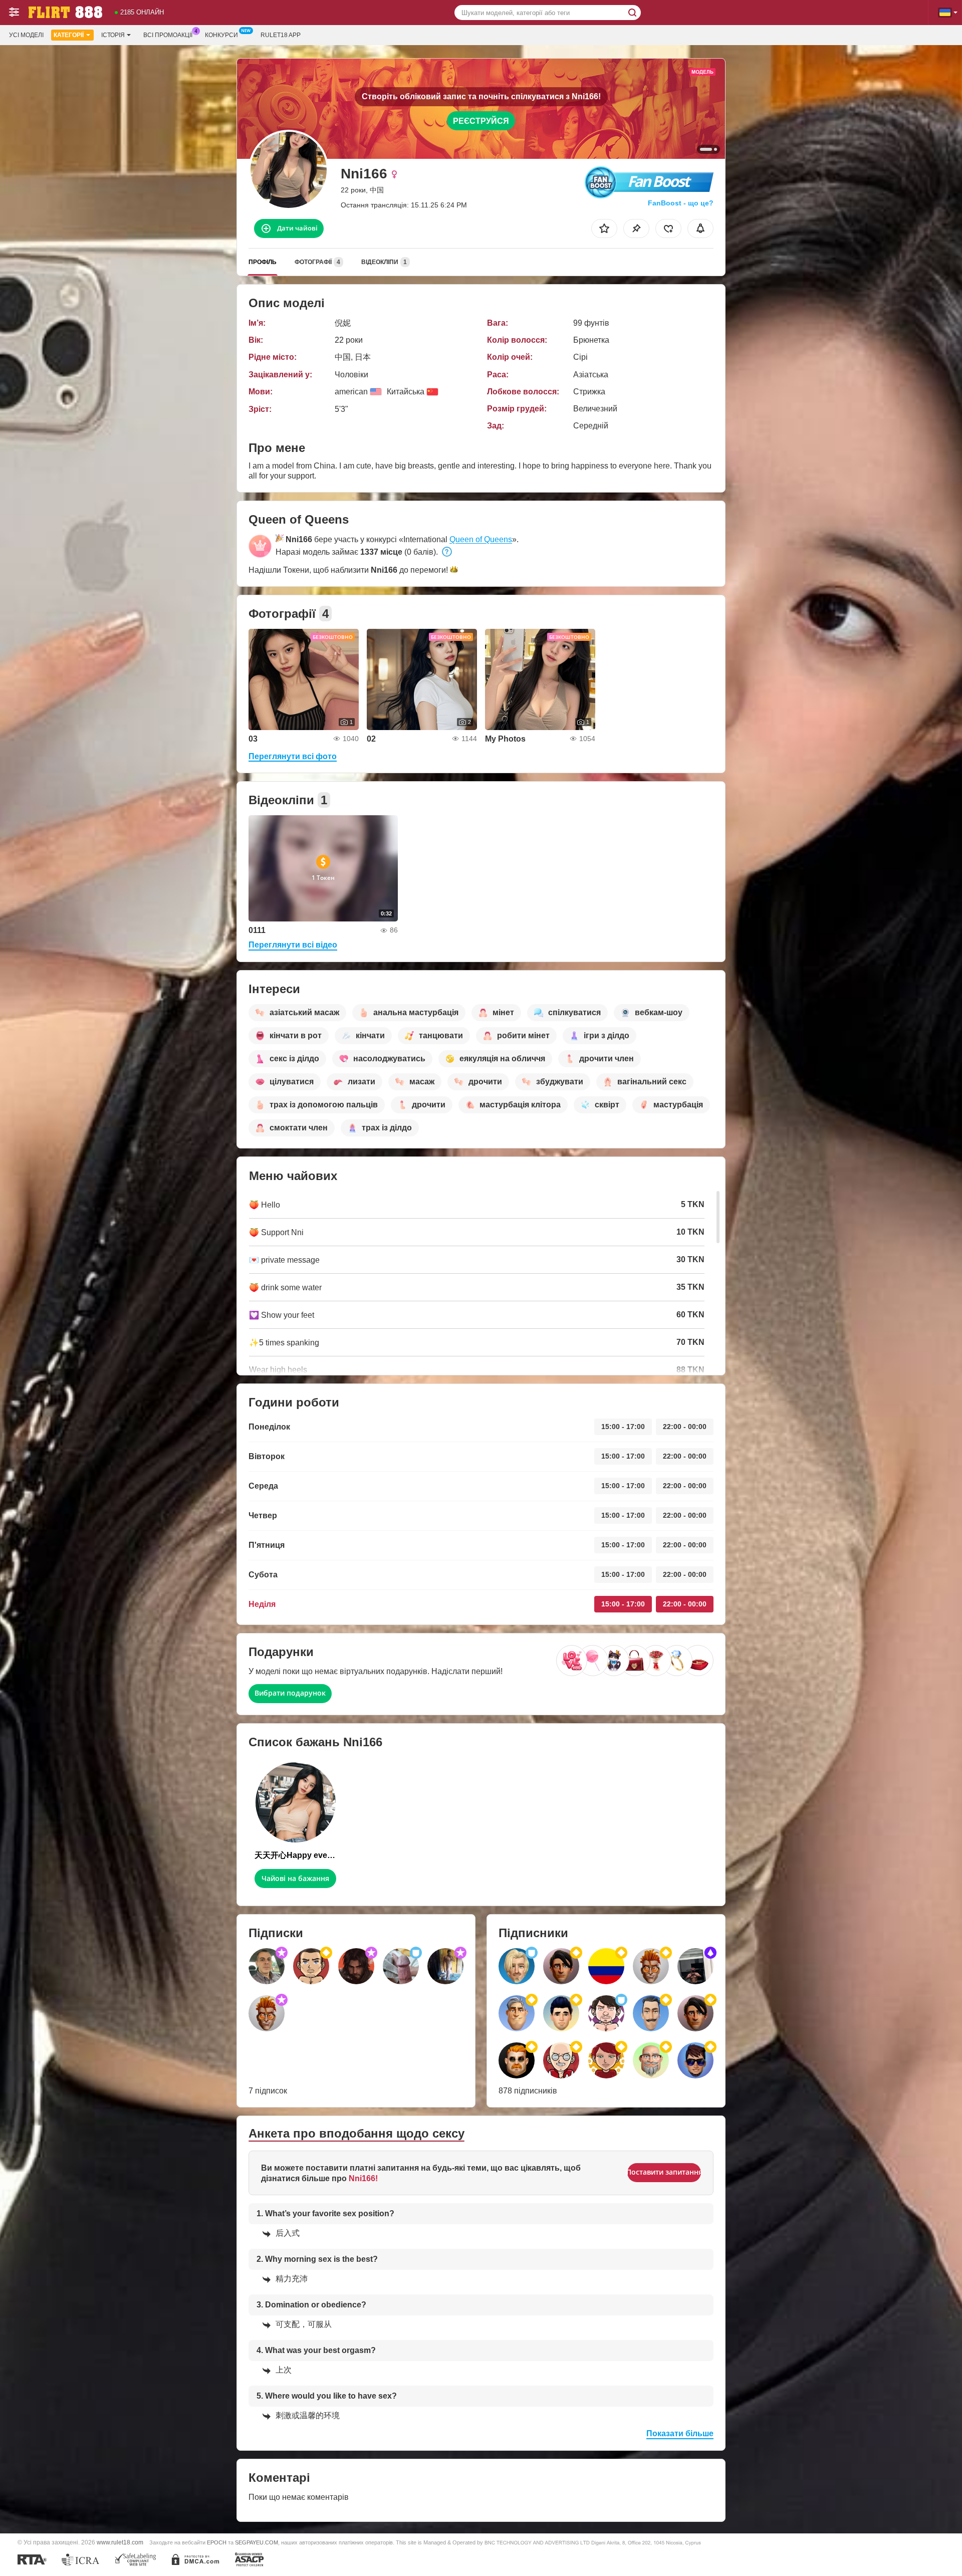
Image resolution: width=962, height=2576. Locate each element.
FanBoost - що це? (681, 203)
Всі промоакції (168, 35)
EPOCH (217, 2542)
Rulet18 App (281, 35)
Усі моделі (26, 35)
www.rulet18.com (120, 2542)
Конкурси (221, 35)
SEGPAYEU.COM (257, 2542)
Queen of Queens (481, 539)
